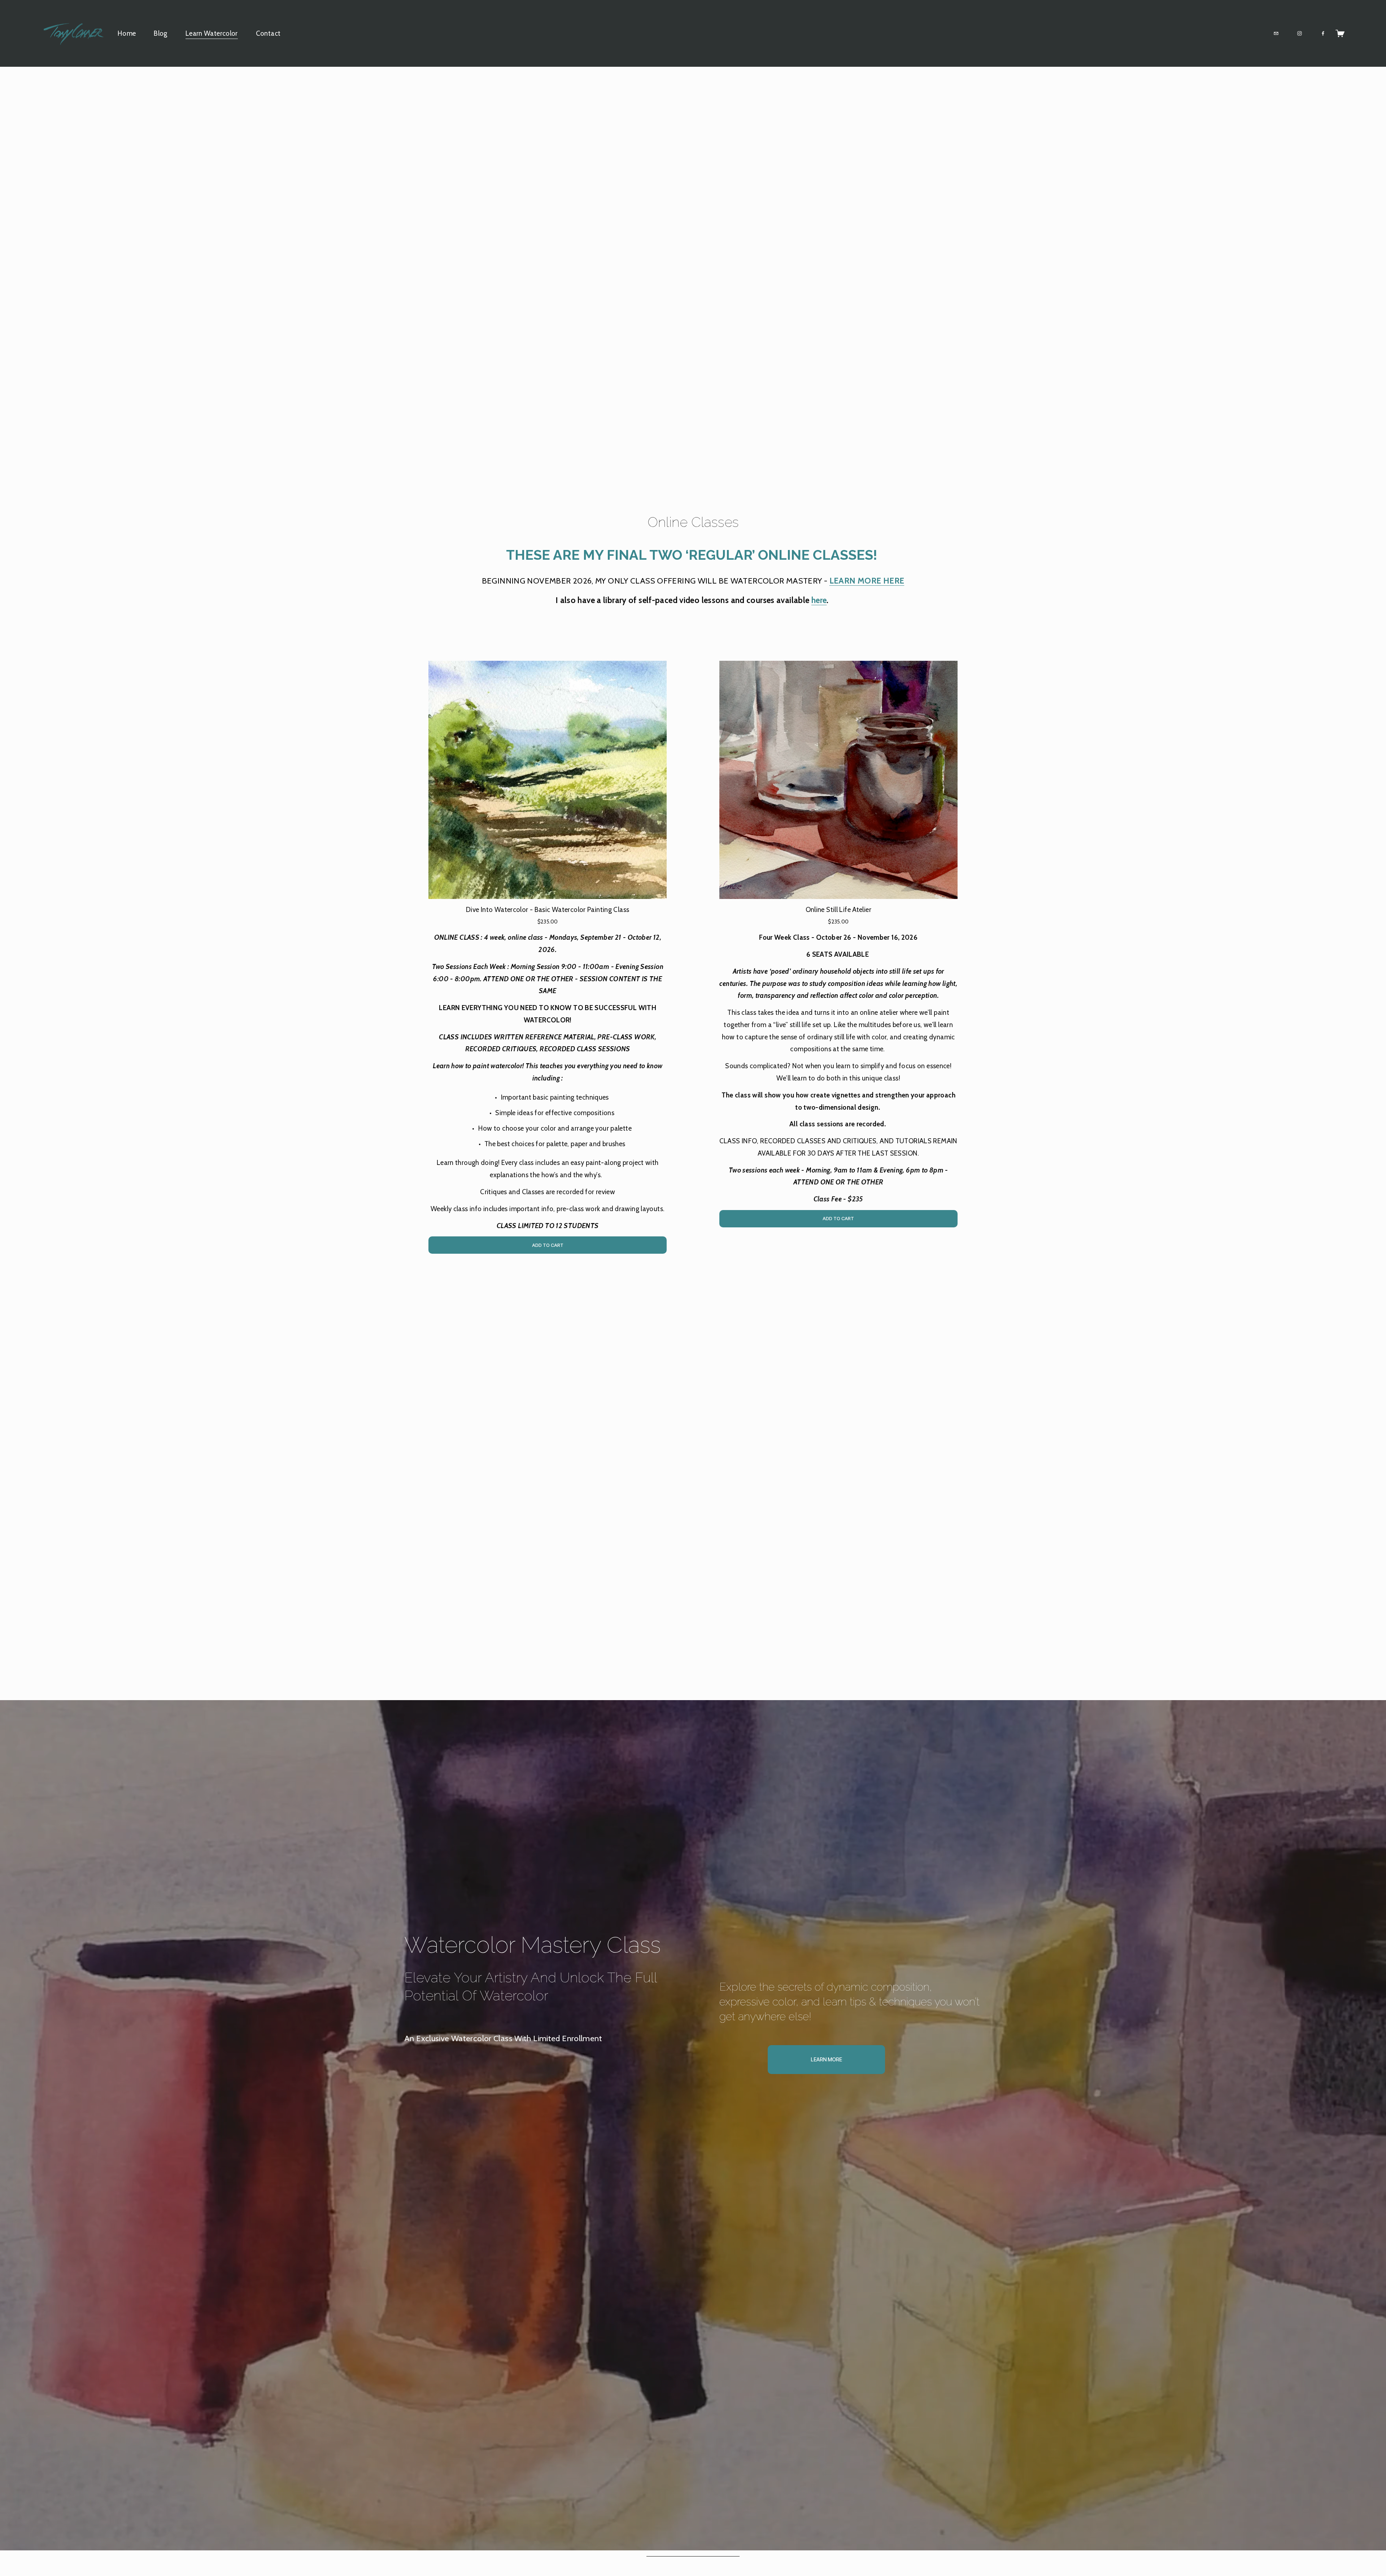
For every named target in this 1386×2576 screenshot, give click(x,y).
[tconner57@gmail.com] (1276, 33)
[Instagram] (1300, 33)
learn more (826, 2060)
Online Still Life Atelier (838, 910)
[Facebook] (1323, 33)
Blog (161, 33)
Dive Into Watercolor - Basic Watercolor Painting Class (548, 910)
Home (127, 33)
